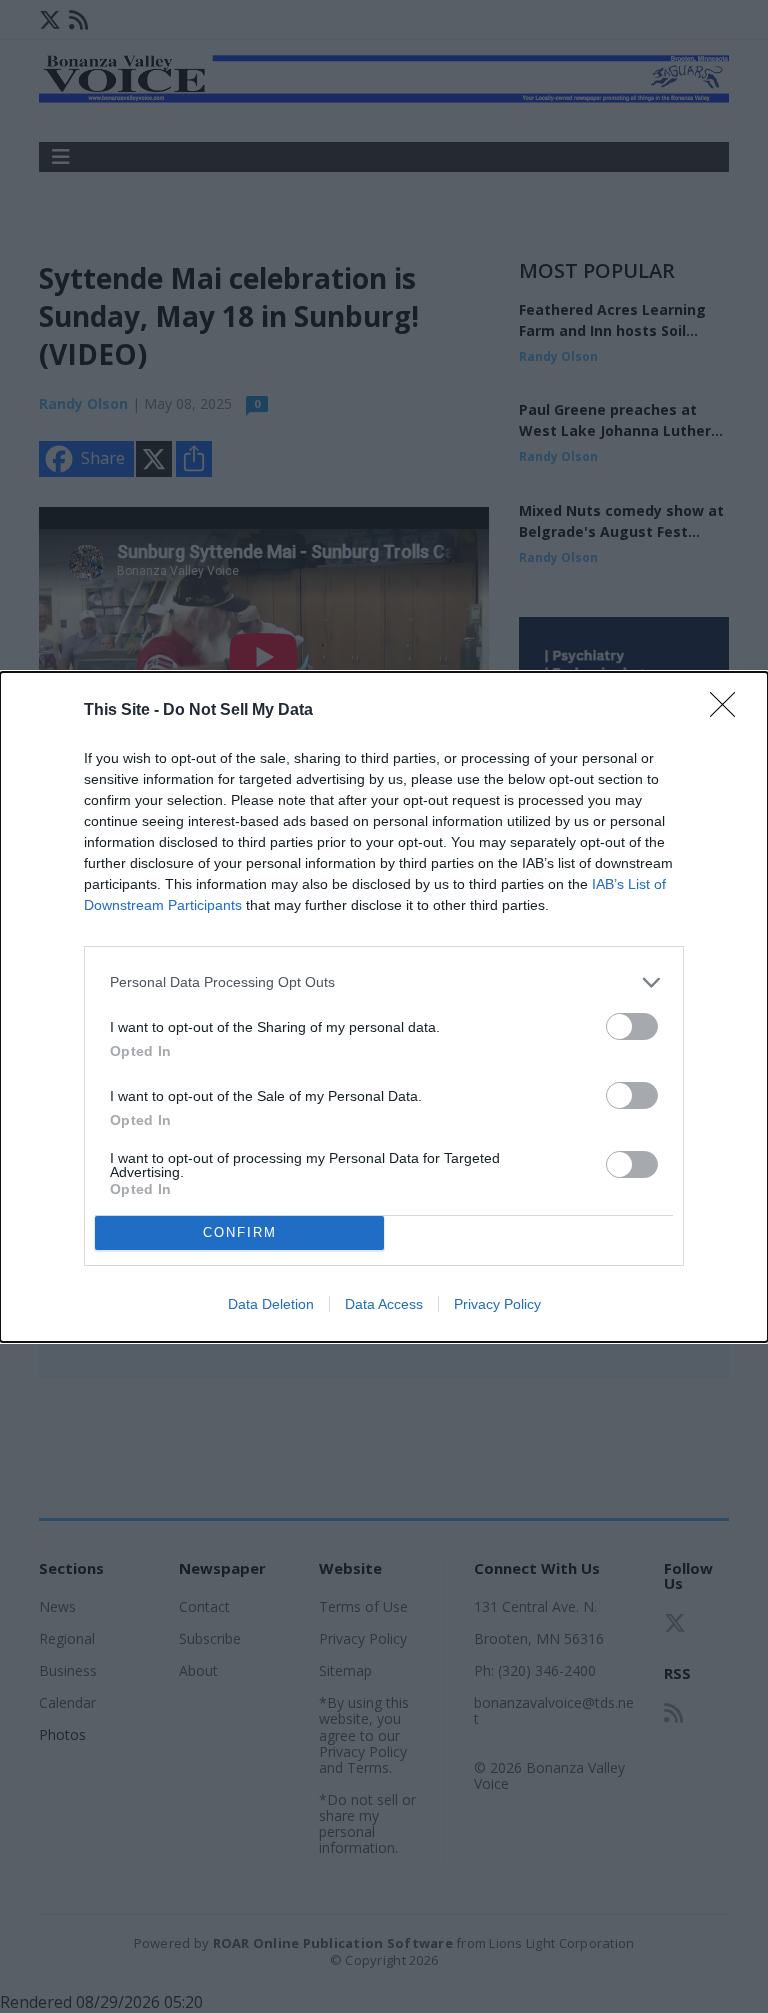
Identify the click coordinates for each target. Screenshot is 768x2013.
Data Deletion (271, 1304)
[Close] (729, 711)
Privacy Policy (497, 1304)
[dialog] (384, 1007)
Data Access (384, 1304)
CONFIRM (240, 1232)
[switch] (632, 1026)
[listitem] (384, 982)
